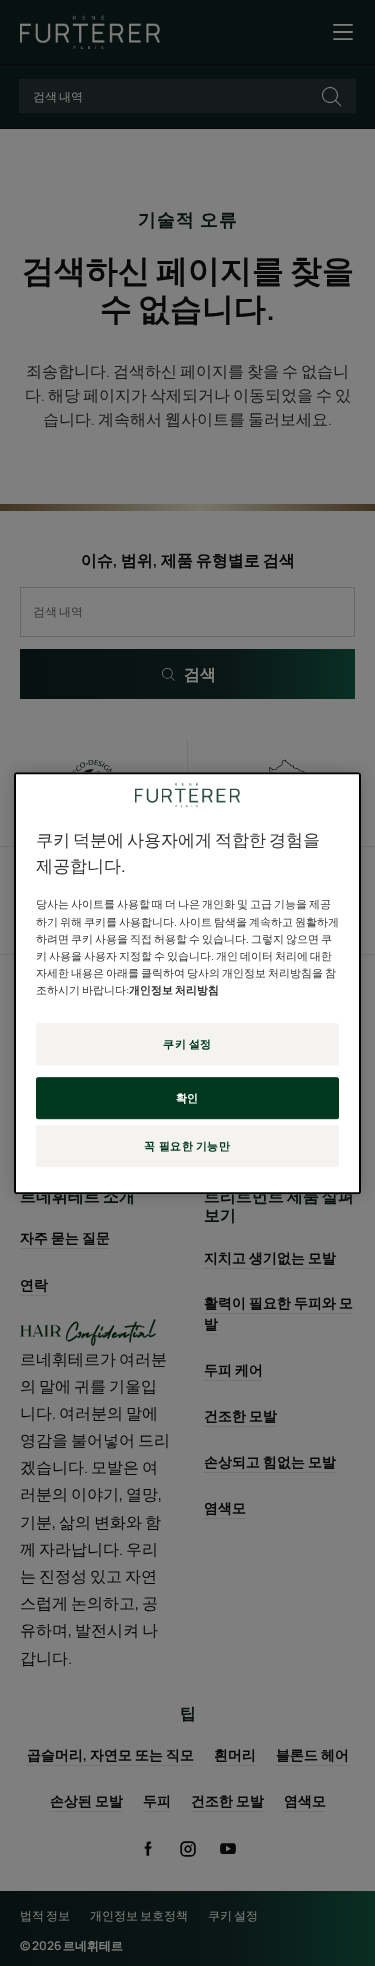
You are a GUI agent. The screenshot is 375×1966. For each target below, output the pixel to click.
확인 (187, 1097)
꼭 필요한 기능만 (187, 1145)
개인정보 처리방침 (174, 989)
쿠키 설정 (187, 1043)
